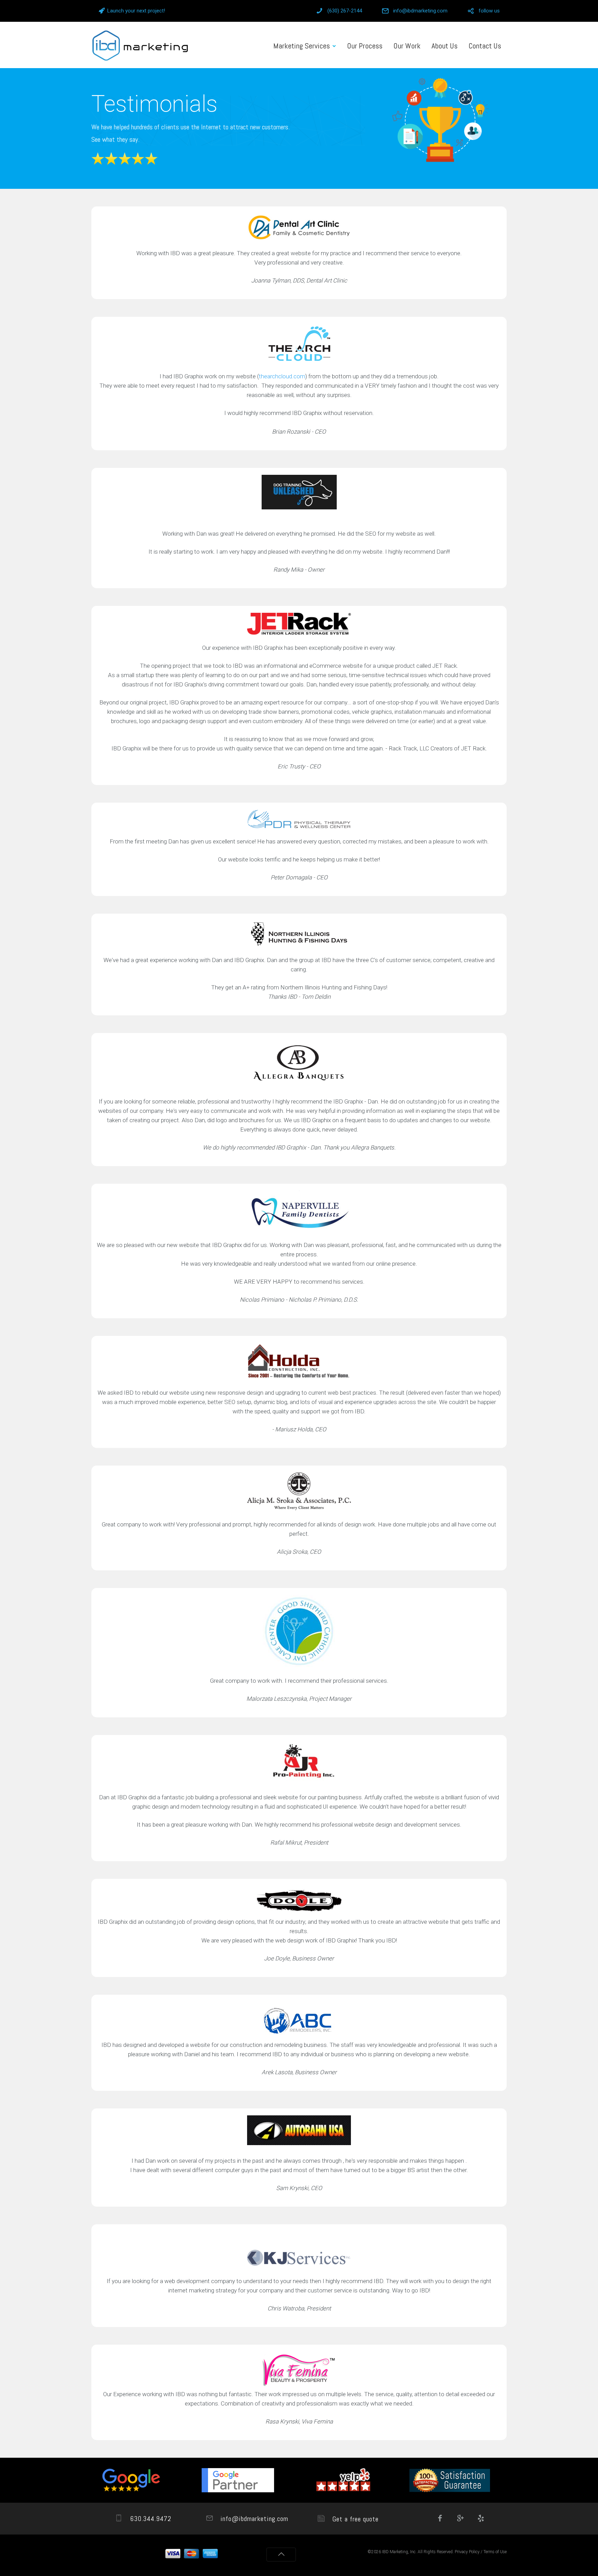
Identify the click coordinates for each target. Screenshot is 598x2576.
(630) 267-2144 (345, 11)
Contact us (485, 46)
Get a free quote (354, 2519)
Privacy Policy (467, 2552)
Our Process (365, 46)
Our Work (407, 46)
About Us (445, 46)
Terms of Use (495, 2552)
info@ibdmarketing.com (420, 11)
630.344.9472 (150, 2519)
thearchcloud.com (282, 376)
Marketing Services (302, 46)
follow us (489, 11)
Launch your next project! (136, 11)
